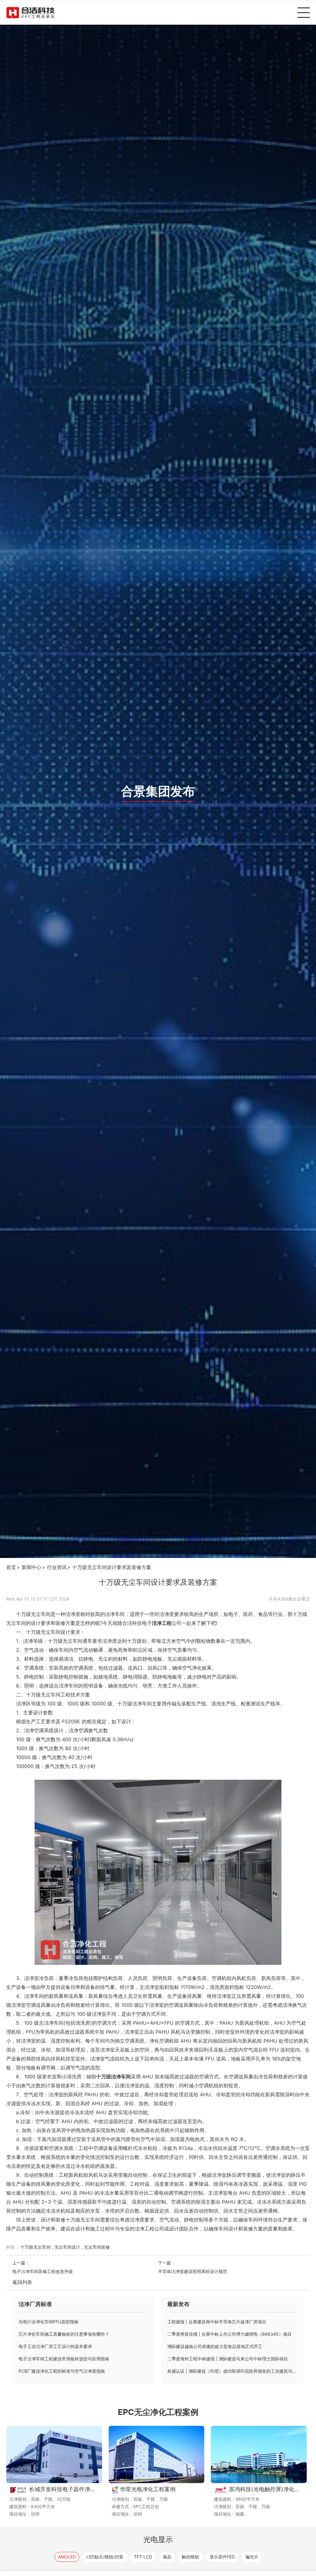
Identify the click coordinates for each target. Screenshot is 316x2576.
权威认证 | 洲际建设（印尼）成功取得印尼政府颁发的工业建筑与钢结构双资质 (232, 2371)
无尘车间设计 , (69, 2247)
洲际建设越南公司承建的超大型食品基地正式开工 (215, 2346)
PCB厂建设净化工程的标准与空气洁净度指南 (62, 2371)
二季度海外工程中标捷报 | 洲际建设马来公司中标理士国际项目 (228, 2359)
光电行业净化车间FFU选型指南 (48, 2322)
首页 (11, 1567)
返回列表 (22, 2282)
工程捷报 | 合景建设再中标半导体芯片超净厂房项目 (217, 2322)
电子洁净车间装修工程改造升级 (43, 2271)
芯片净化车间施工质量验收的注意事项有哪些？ (64, 2334)
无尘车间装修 (97, 2247)
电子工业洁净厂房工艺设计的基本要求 (55, 2346)
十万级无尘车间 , (37, 2247)
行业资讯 (57, 1567)
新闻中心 (31, 1567)
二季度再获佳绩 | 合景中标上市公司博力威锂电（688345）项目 (229, 2334)
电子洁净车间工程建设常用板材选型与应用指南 (64, 2359)
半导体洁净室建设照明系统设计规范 (193, 2271)
